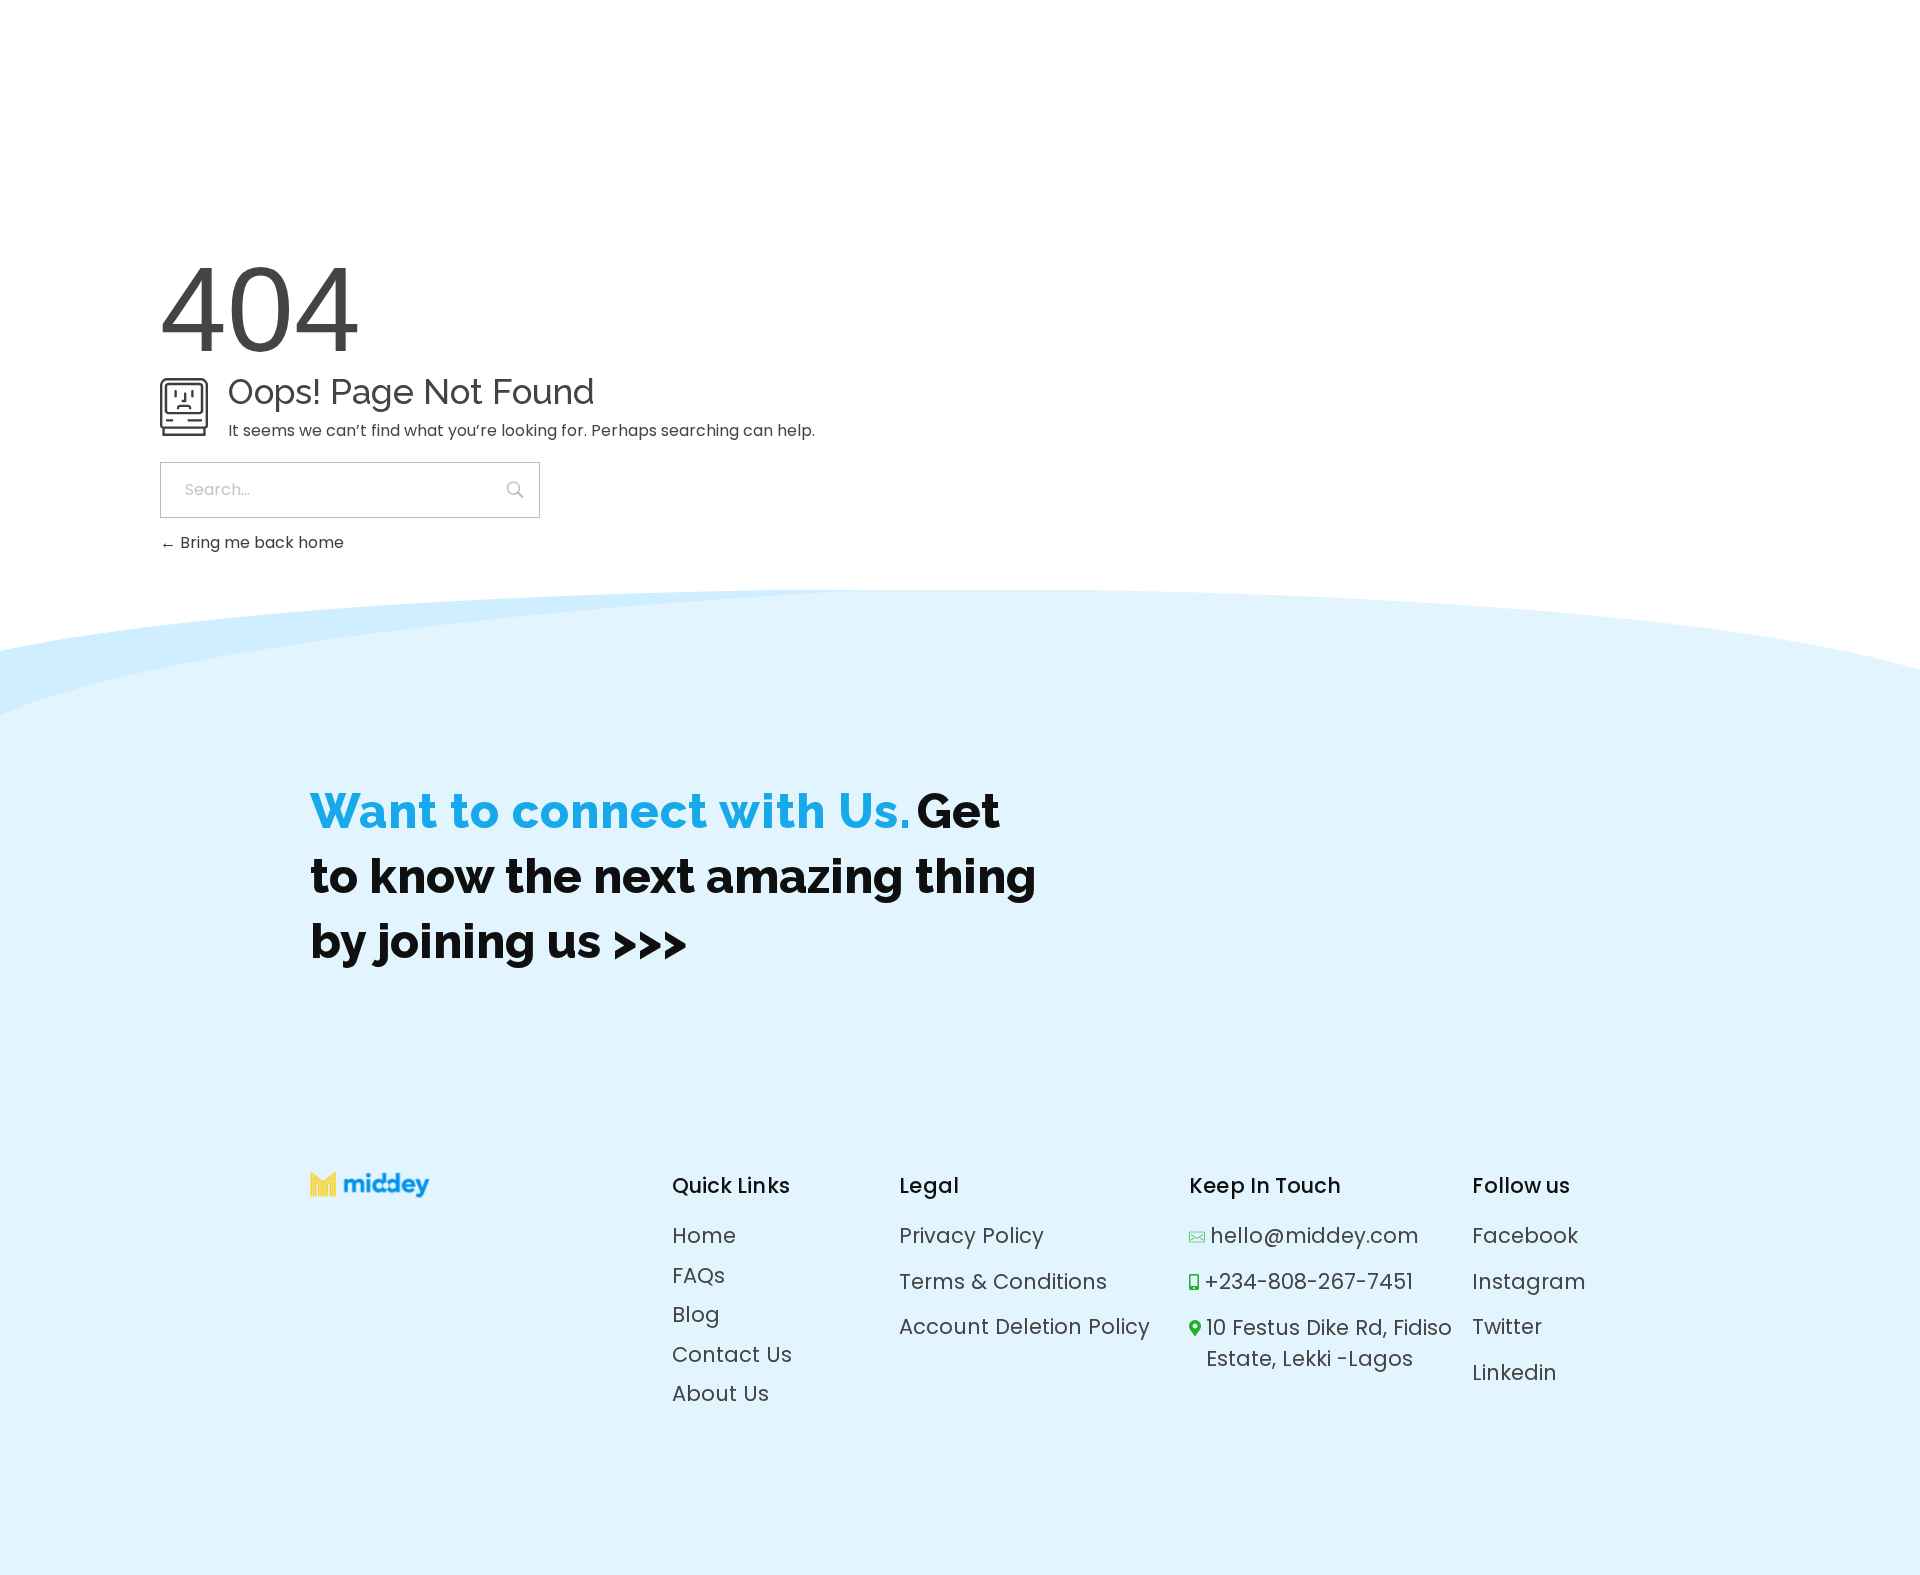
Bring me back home (260, 542)
